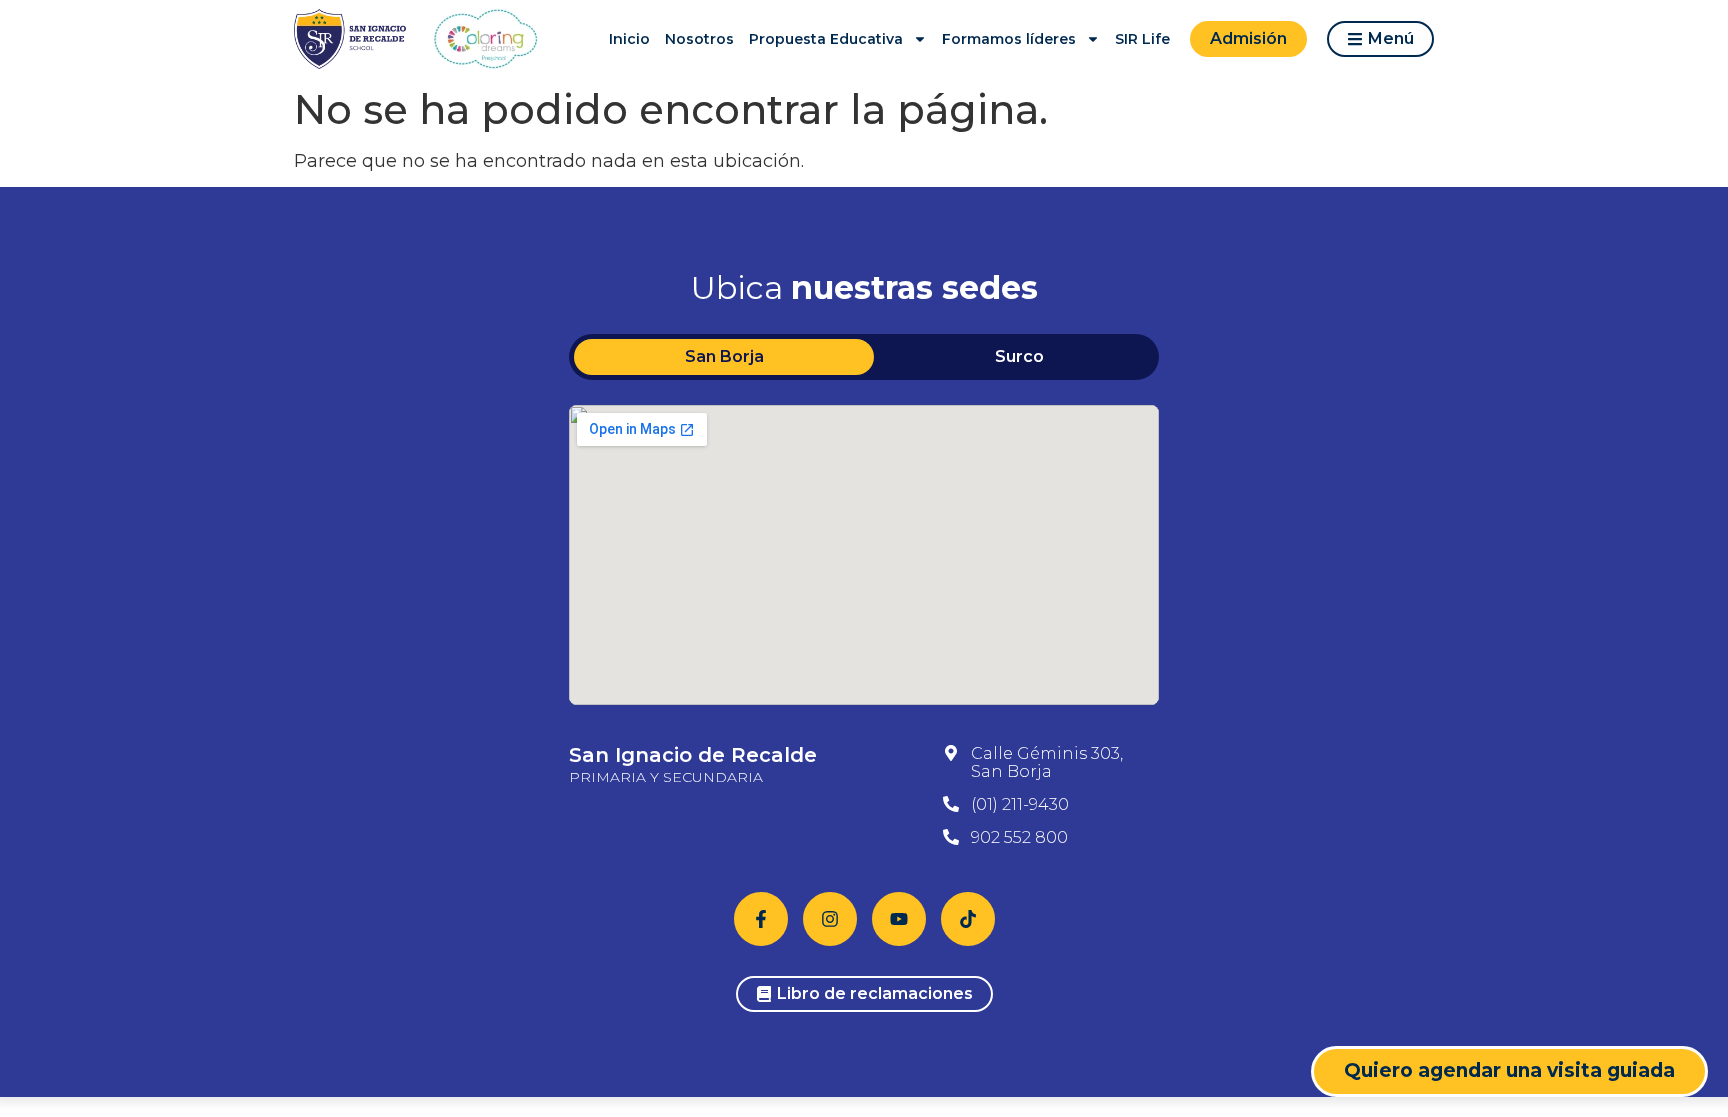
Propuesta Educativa (826, 39)
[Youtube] (899, 919)
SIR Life (1142, 39)
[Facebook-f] (761, 919)
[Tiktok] (968, 919)
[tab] (724, 357)
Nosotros (699, 39)
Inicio (629, 39)
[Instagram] (830, 919)
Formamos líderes (1009, 39)
